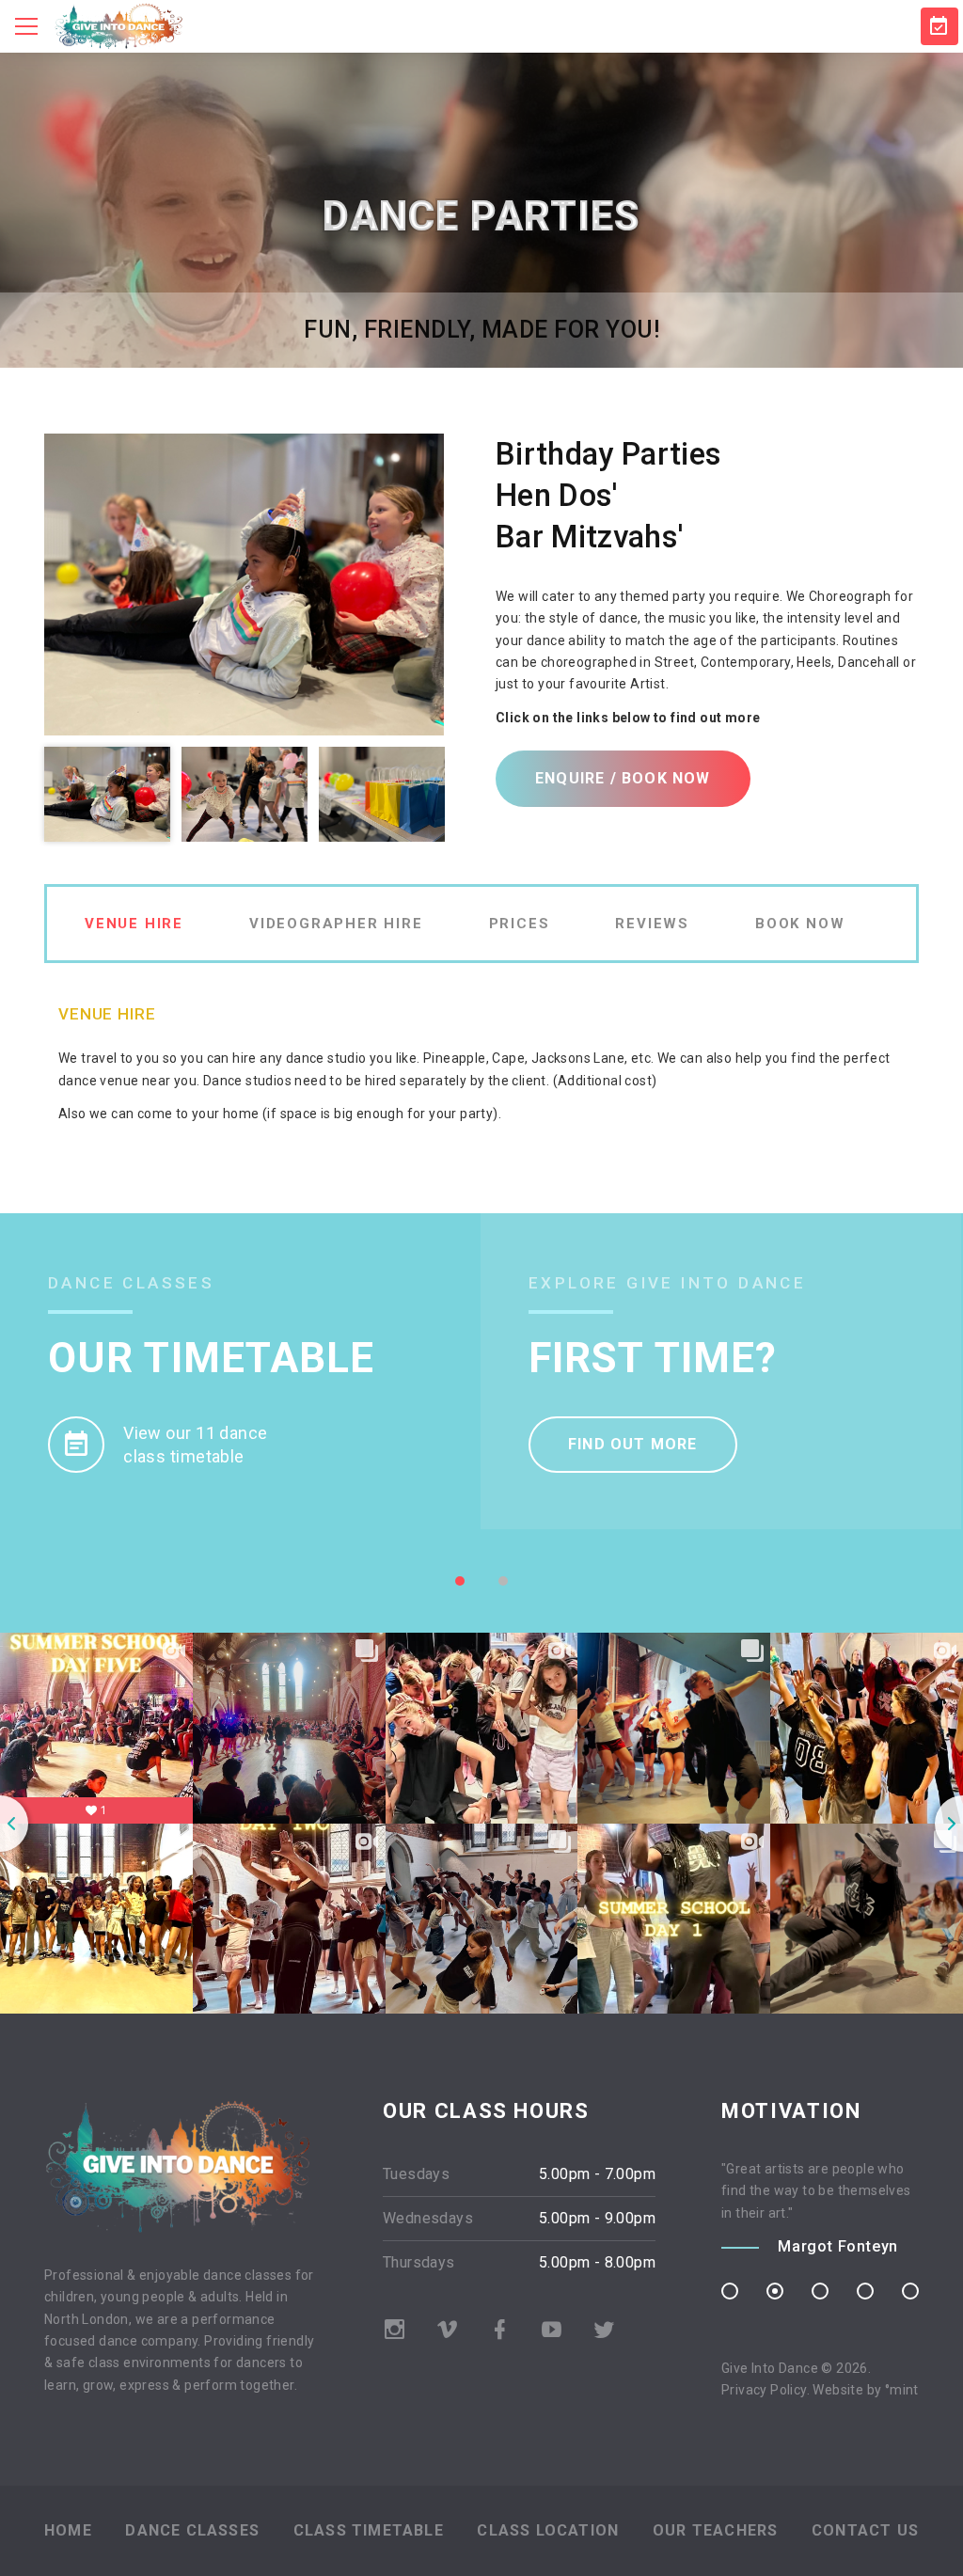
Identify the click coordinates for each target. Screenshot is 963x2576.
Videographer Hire (336, 924)
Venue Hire (134, 924)
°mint (902, 2390)
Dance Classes (192, 2530)
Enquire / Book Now (623, 778)
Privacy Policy (764, 2390)
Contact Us (865, 2530)
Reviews (652, 924)
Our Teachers (715, 2530)
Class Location (548, 2530)
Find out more (633, 1444)
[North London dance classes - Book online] (939, 26)
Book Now (800, 924)
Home (68, 2530)
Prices (520, 924)
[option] (244, 585)
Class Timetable (369, 2530)
